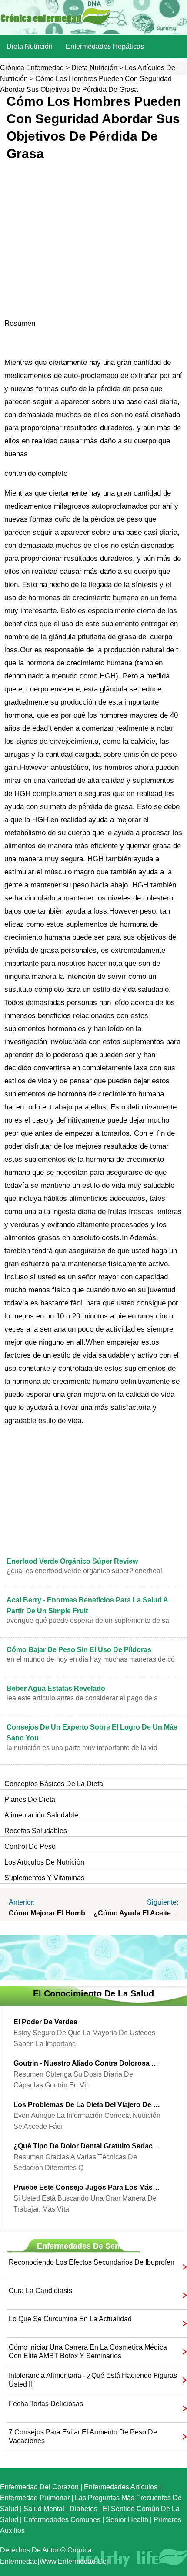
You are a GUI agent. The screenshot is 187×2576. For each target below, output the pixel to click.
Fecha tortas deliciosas (46, 2404)
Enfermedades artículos (121, 2487)
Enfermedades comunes (62, 2520)
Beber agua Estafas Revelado (56, 1688)
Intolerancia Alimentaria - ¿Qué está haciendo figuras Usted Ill (93, 2380)
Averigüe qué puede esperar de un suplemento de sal (89, 1620)
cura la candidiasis (40, 2291)
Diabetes (83, 2509)
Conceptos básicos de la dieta (54, 1784)
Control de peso (30, 1846)
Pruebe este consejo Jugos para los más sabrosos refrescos (87, 2187)
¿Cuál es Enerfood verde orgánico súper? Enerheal (84, 1571)
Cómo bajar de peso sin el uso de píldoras (79, 1650)
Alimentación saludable (41, 1815)
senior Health (127, 2520)
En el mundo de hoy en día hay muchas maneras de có (91, 1659)
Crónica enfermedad (32, 68)
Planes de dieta (30, 1799)
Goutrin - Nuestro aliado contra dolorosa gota (87, 2063)
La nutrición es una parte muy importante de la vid (82, 1748)
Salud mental (44, 2509)
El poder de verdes (45, 2022)
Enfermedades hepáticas (105, 46)
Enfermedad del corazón (39, 2487)
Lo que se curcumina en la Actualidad (70, 2319)
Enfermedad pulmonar (35, 2498)
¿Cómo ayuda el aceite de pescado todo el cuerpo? (136, 1913)
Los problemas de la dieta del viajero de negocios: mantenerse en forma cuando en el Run (87, 2105)
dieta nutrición (30, 46)
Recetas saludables (36, 1831)
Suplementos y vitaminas (44, 1878)
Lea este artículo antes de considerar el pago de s (82, 1698)
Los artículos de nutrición (44, 1862)
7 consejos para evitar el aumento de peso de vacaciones (83, 2436)
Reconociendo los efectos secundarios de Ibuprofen (92, 2262)
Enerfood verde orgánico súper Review (72, 1561)
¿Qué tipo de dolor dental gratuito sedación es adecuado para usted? (87, 2146)
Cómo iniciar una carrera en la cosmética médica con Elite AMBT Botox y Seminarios (88, 2352)
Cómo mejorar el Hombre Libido (51, 1913)
